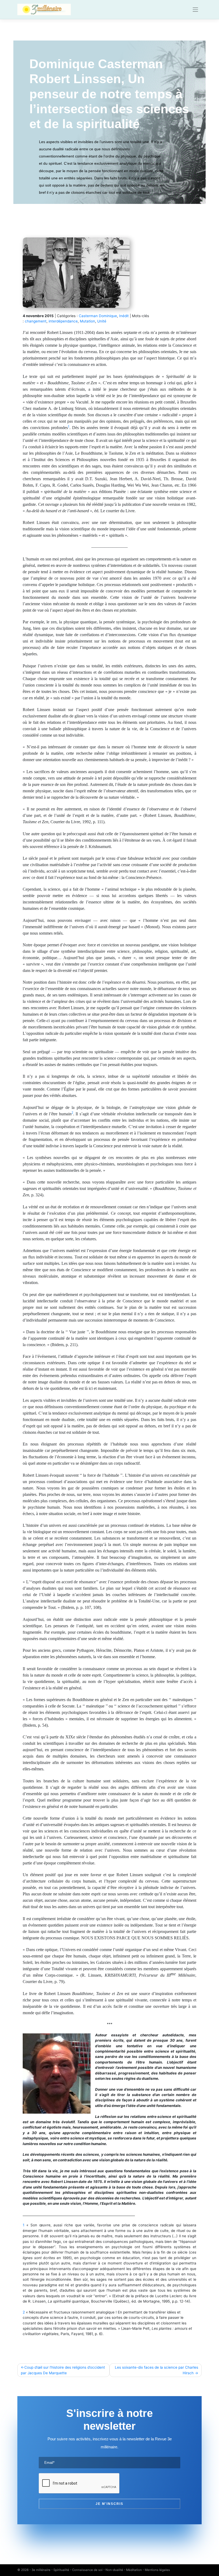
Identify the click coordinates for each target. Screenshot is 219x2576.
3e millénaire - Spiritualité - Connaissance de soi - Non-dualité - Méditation (87, 2570)
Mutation (87, 321)
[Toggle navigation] (195, 10)
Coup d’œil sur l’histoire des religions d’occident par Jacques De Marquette (63, 2370)
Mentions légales (157, 2570)
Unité (102, 321)
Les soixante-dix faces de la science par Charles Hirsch (157, 2370)
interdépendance (63, 321)
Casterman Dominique (98, 316)
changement (36, 321)
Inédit (124, 316)
